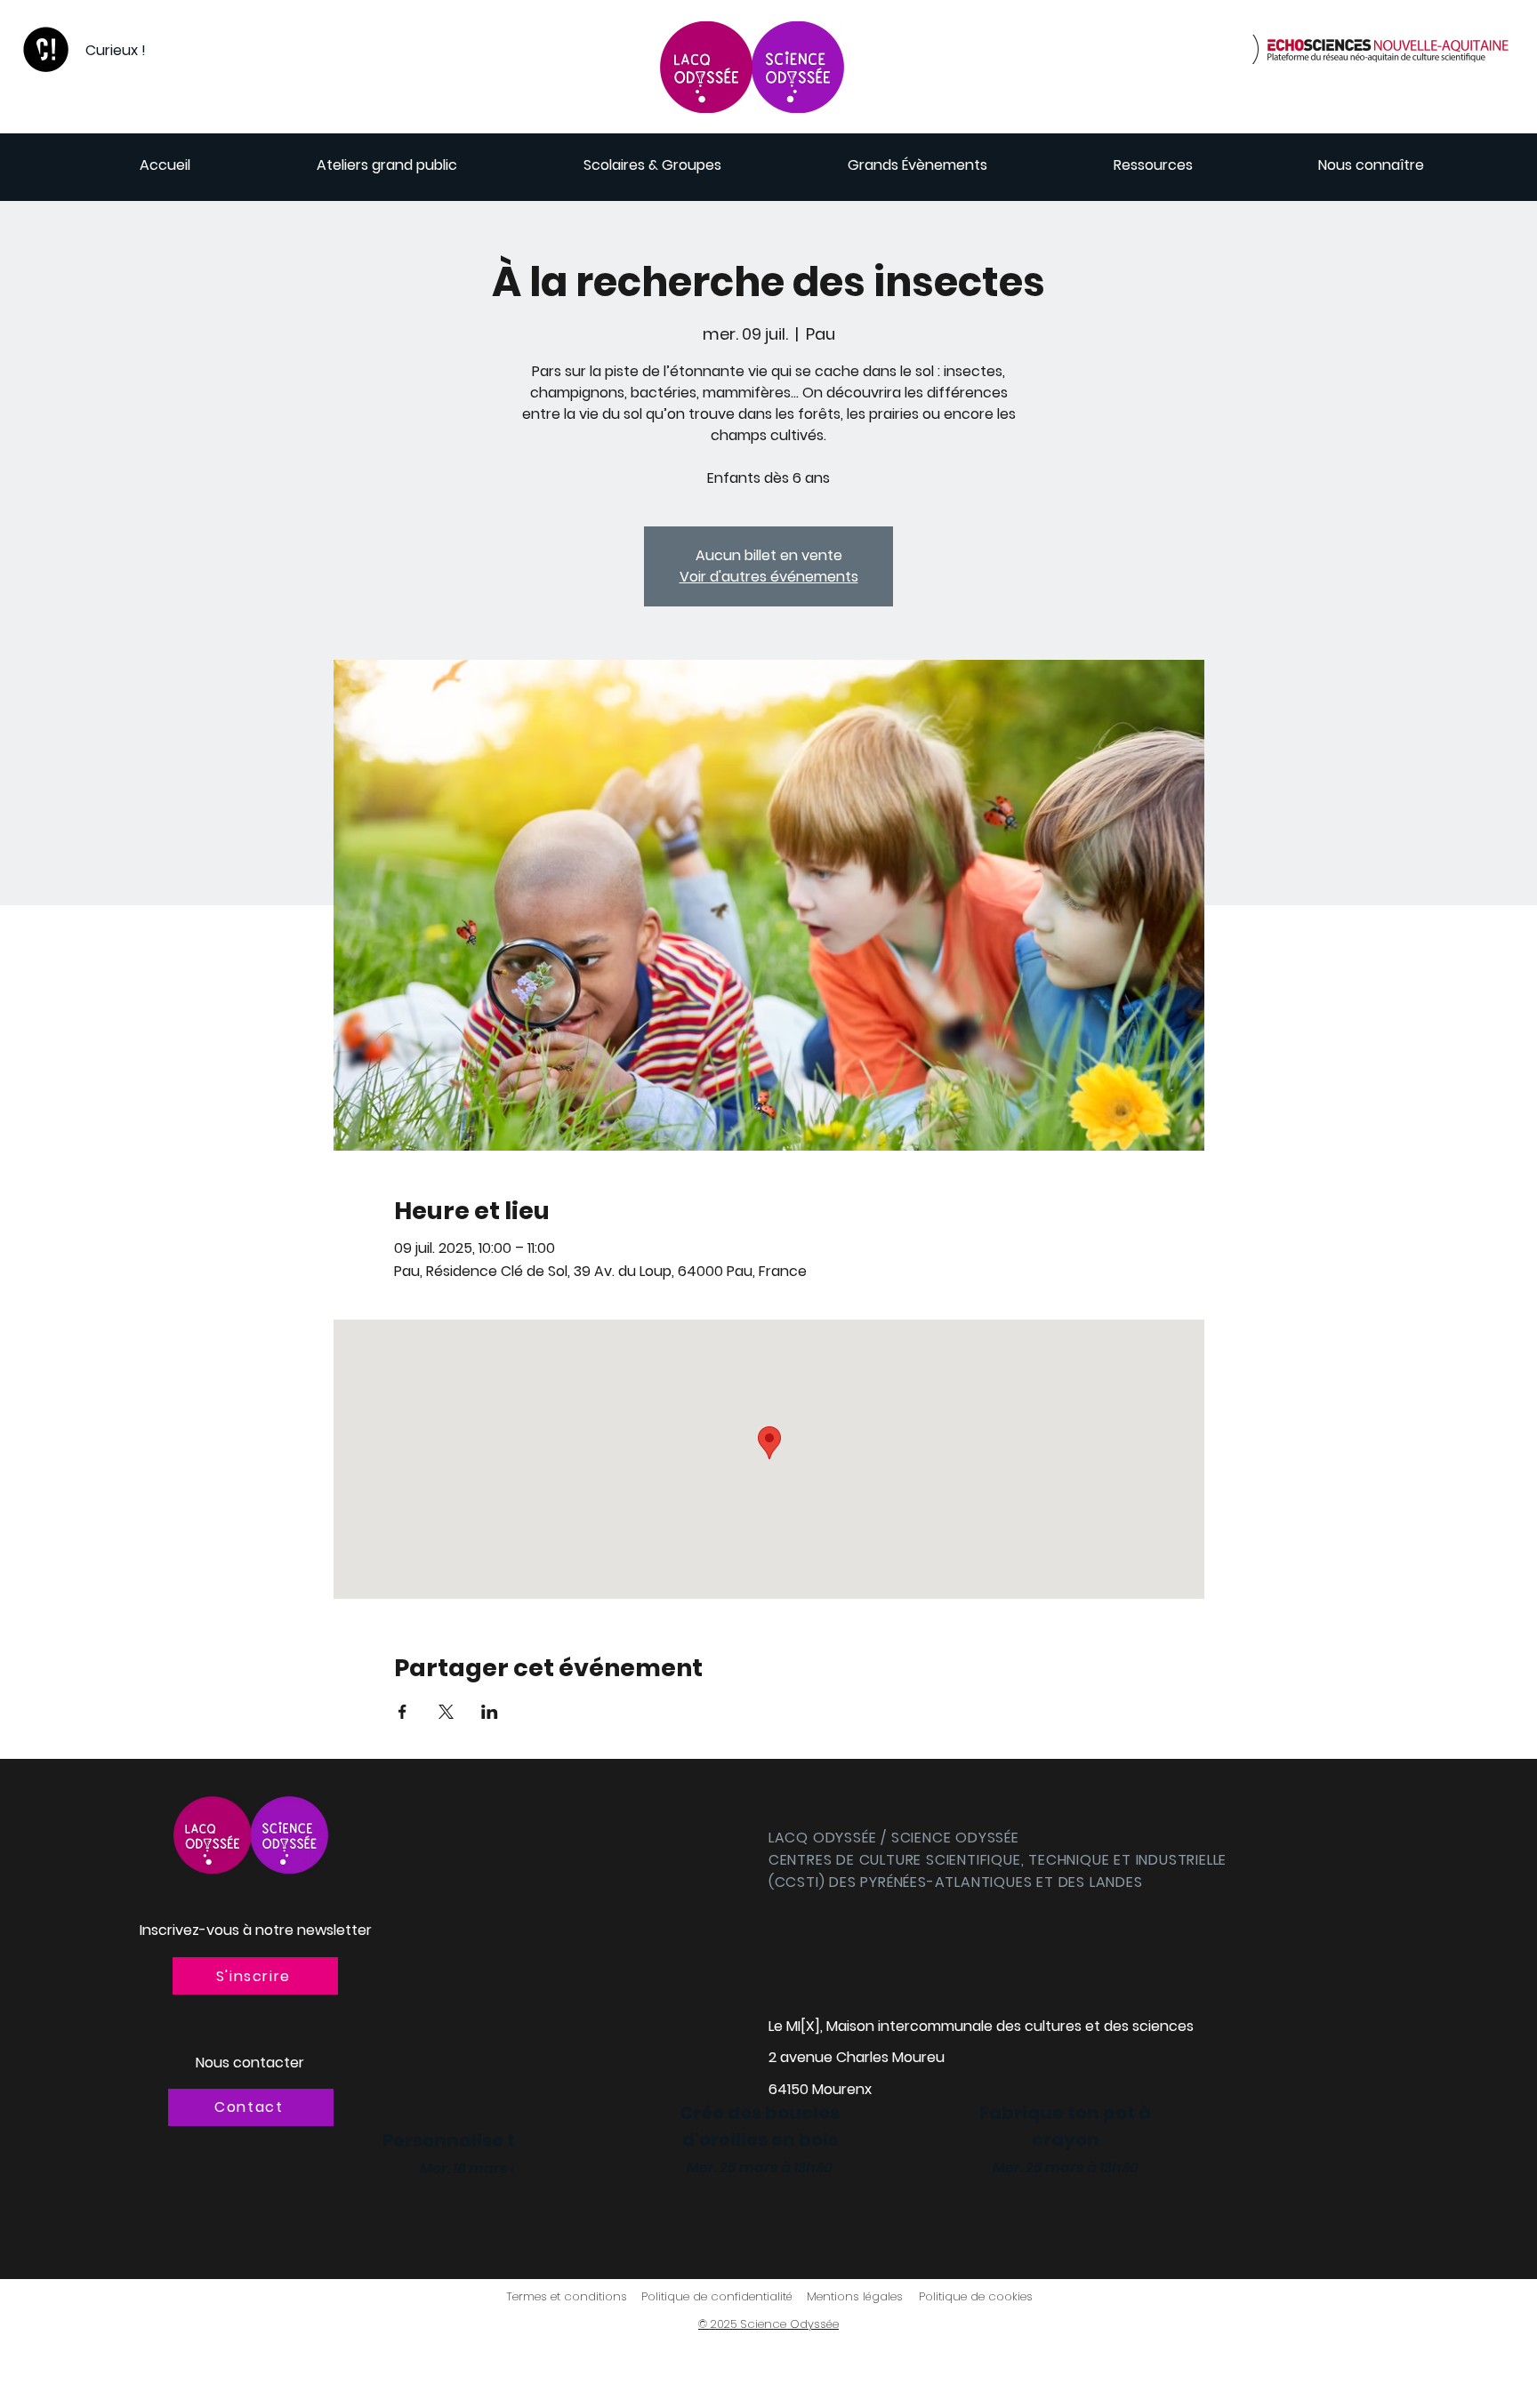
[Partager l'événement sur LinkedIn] (490, 1712)
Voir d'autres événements (769, 577)
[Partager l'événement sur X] (446, 1712)
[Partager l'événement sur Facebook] (402, 1712)
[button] (255, 1976)
